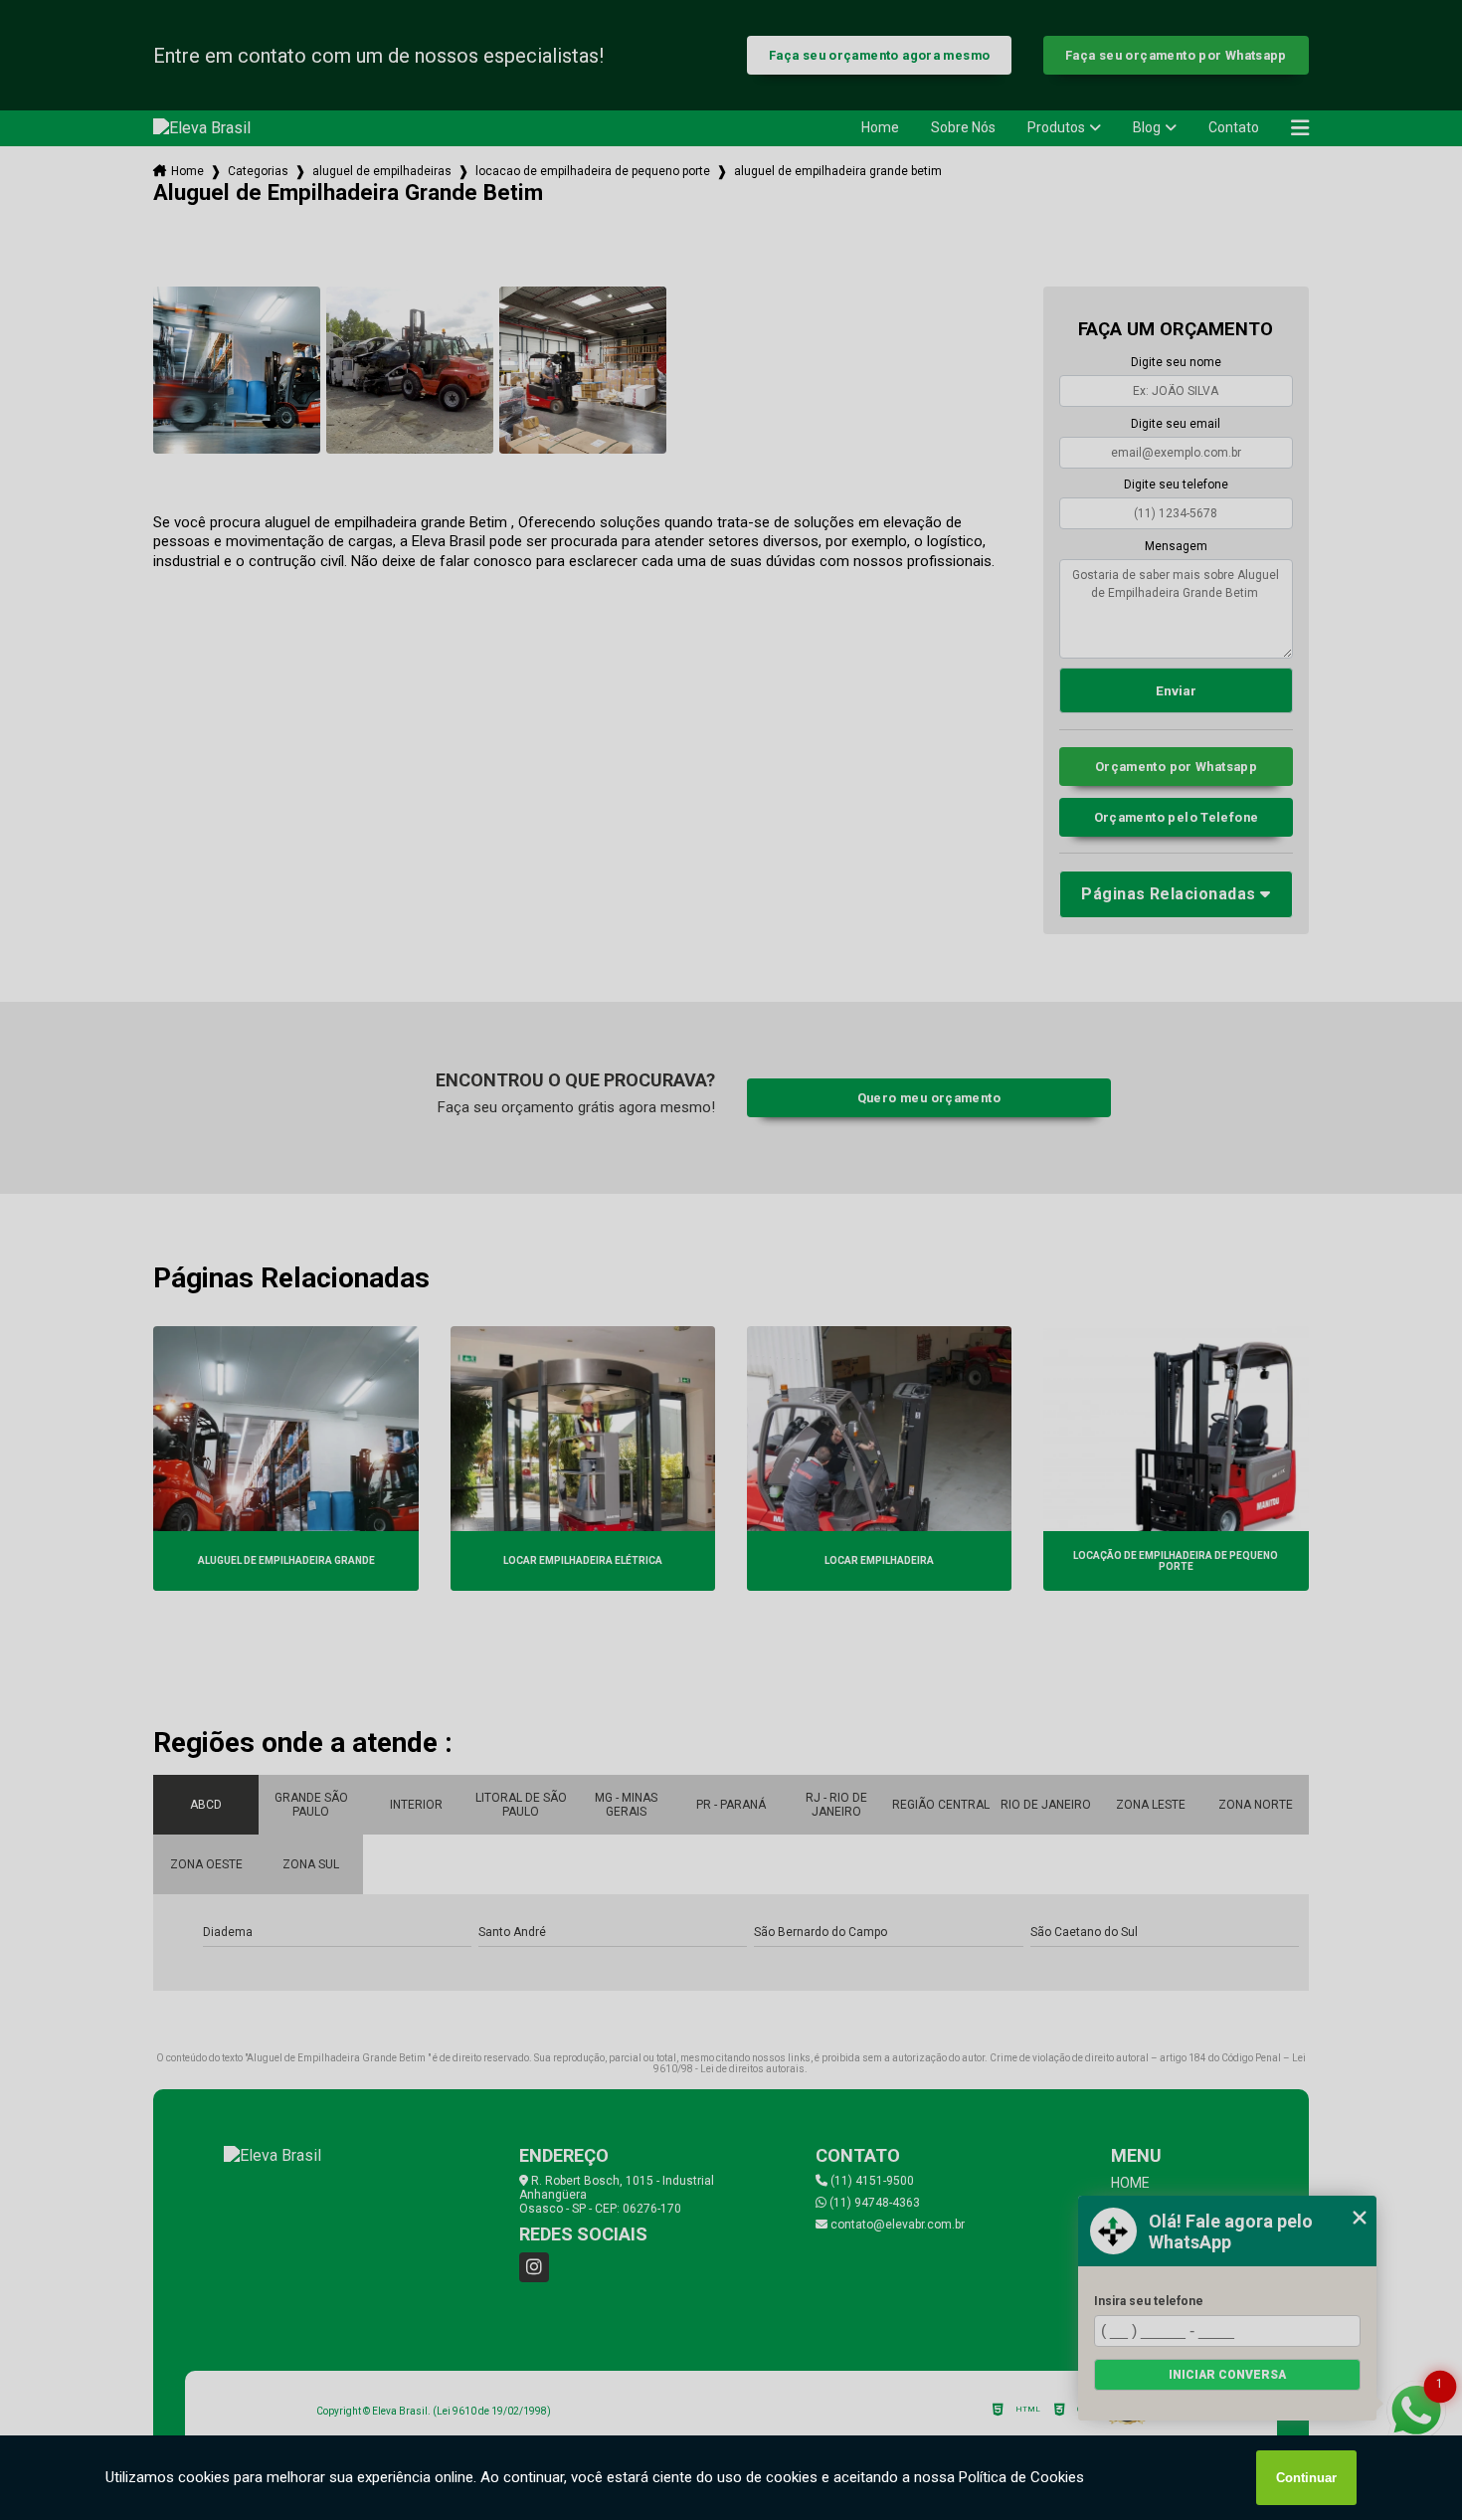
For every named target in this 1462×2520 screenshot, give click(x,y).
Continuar (1306, 2478)
